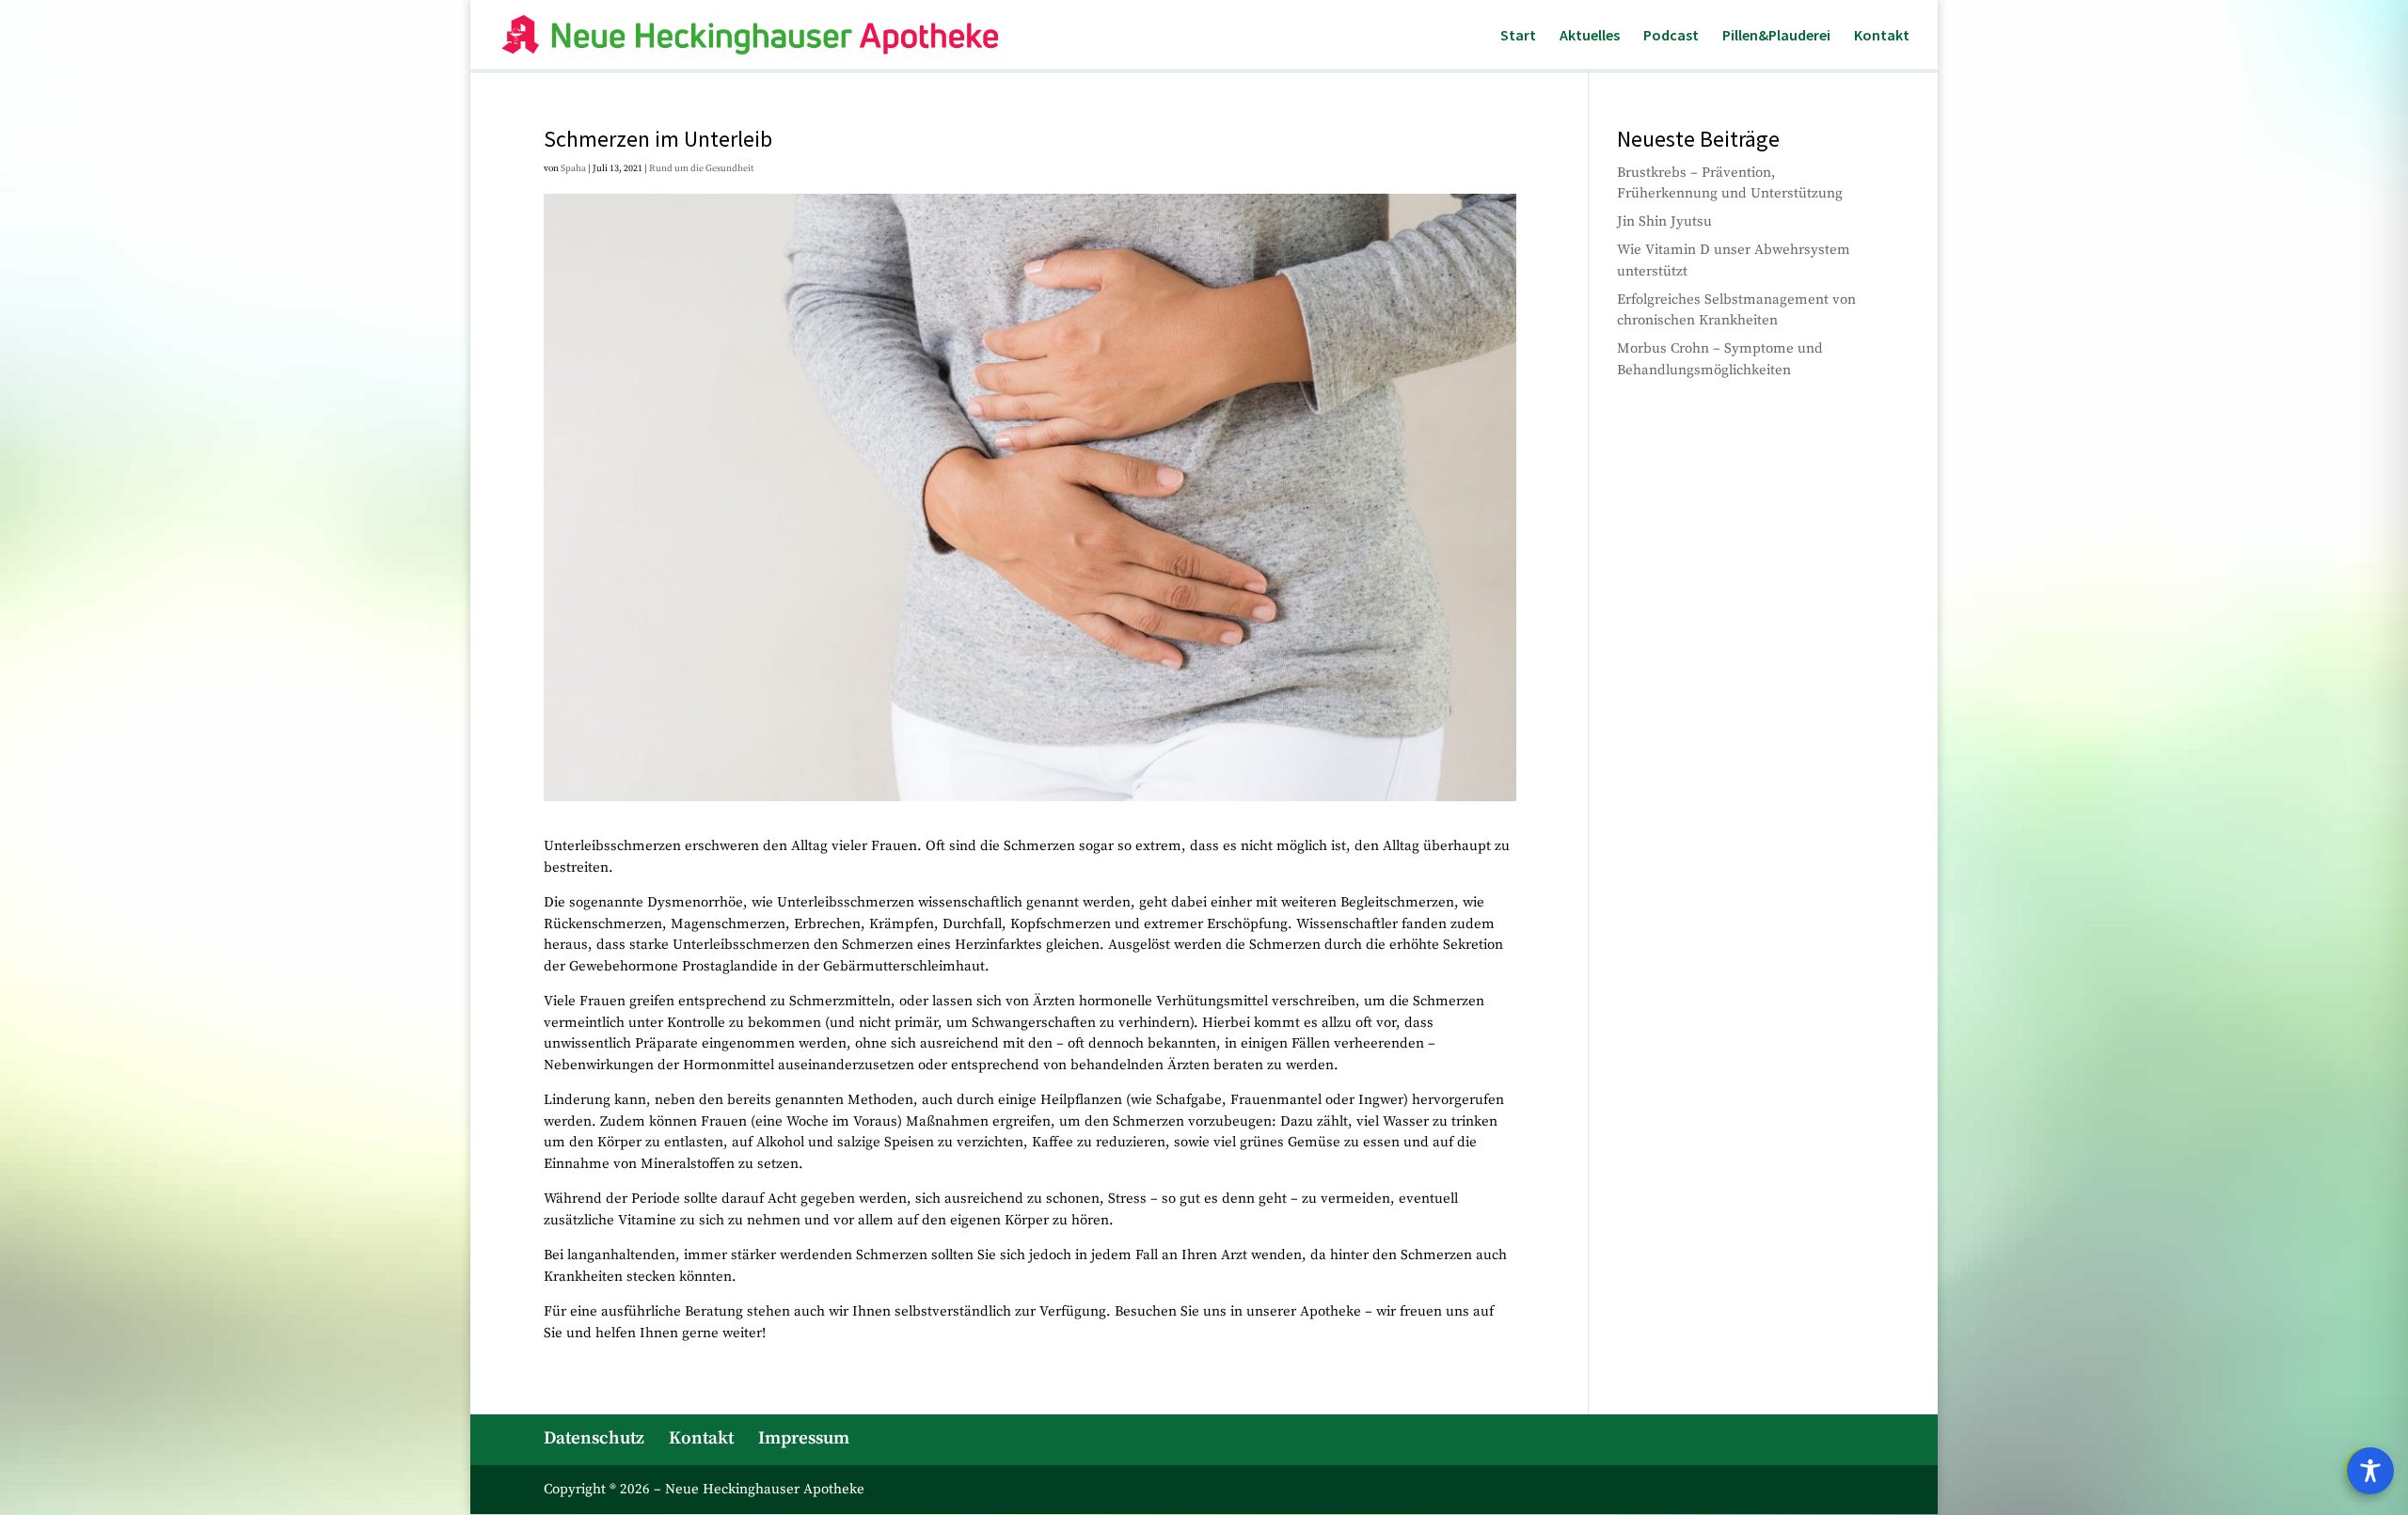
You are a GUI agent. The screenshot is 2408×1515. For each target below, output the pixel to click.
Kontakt (1882, 36)
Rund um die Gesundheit (701, 168)
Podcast (1671, 36)
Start (1518, 36)
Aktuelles (1590, 36)
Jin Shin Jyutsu (1664, 221)
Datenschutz (594, 1438)
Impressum (804, 1438)
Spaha (573, 168)
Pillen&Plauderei (1776, 36)
